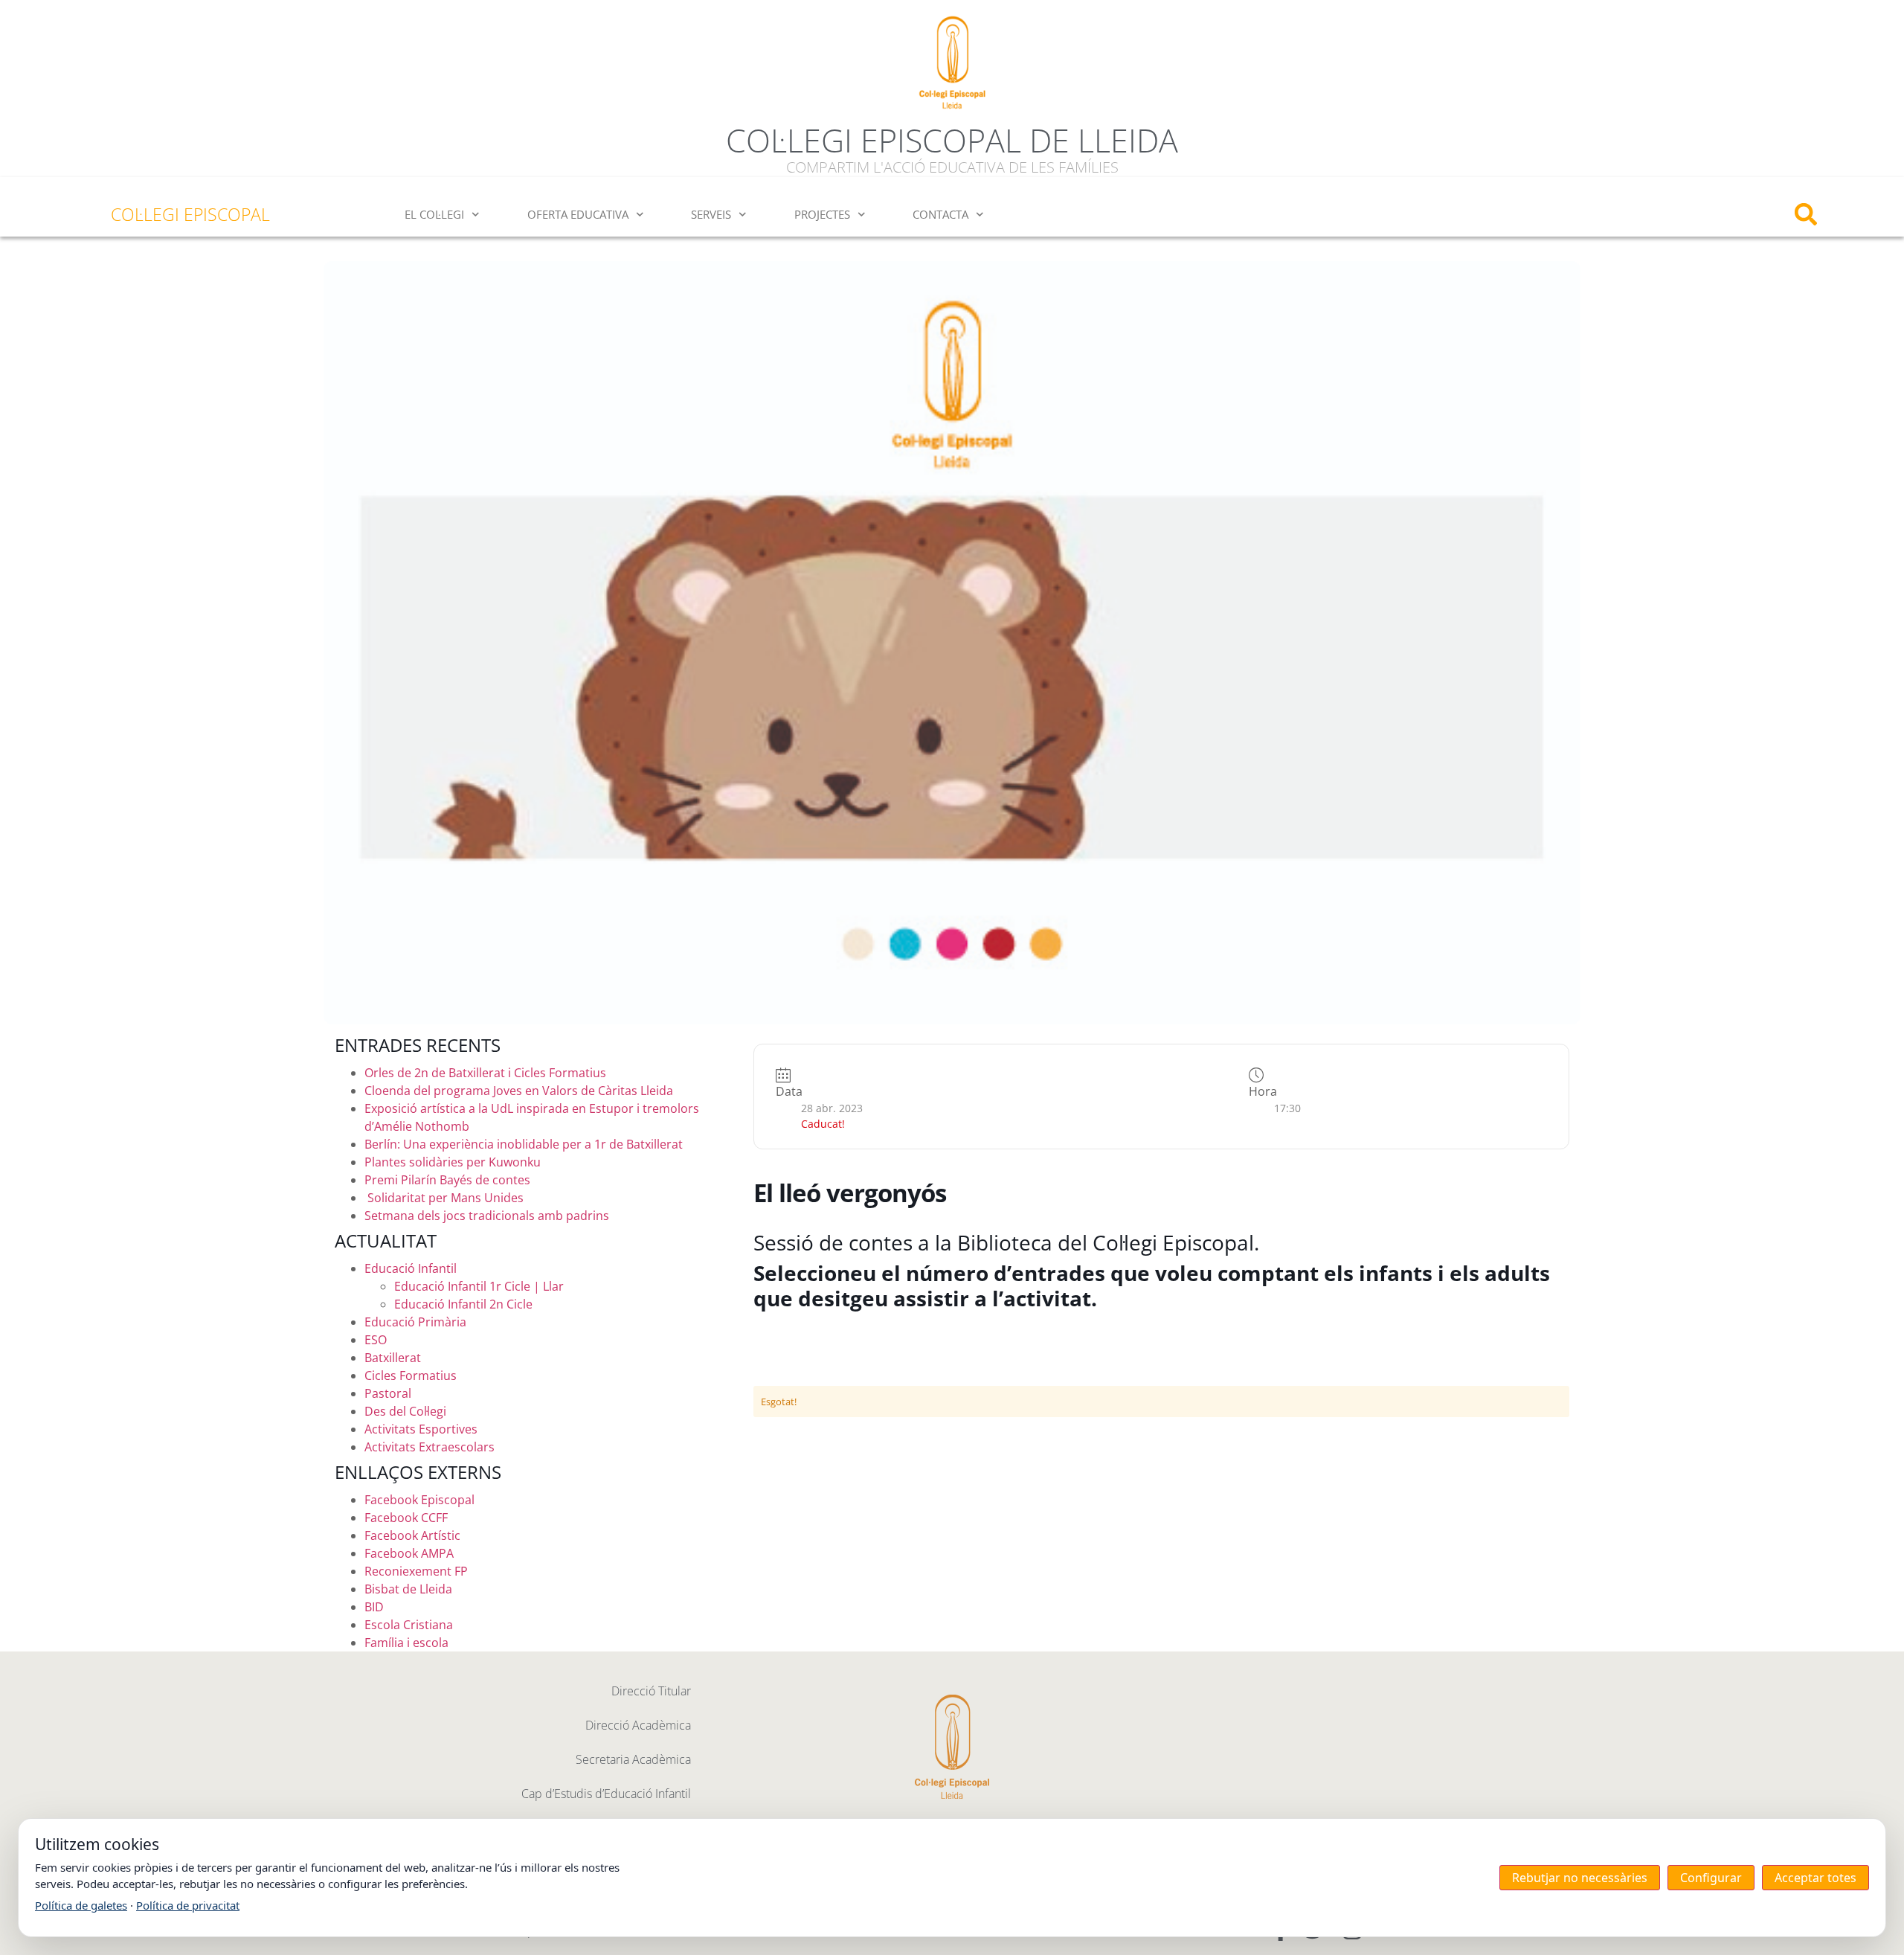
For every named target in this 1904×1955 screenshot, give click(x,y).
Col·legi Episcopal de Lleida (952, 140)
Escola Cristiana (409, 1625)
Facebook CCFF (406, 1518)
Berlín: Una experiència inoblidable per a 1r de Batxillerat (524, 1144)
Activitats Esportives (421, 1429)
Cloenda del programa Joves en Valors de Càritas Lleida (519, 1091)
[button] (1805, 215)
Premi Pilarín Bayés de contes (447, 1180)
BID (374, 1607)
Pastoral (388, 1393)
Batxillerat (393, 1358)
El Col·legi (434, 214)
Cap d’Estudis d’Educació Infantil (606, 1794)
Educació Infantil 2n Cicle (463, 1304)
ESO (376, 1340)
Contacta (940, 214)
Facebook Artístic (412, 1535)
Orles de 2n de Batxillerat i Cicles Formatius (485, 1073)
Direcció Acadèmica (638, 1725)
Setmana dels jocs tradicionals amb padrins (487, 1216)
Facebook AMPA (409, 1553)
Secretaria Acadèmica (633, 1759)
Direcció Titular (651, 1691)
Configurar (1711, 1878)
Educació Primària (415, 1322)
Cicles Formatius (411, 1375)
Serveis (711, 214)
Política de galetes (81, 1905)
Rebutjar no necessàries (1580, 1878)
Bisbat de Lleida (408, 1589)
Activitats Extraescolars (430, 1447)
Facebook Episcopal (419, 1500)
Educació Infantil (411, 1268)
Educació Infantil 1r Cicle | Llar (479, 1286)
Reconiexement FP (416, 1571)
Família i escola (406, 1643)
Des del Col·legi (405, 1411)
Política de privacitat (188, 1905)
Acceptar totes (1815, 1878)
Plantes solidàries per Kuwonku (453, 1162)
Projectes (822, 214)
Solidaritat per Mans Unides (444, 1198)
